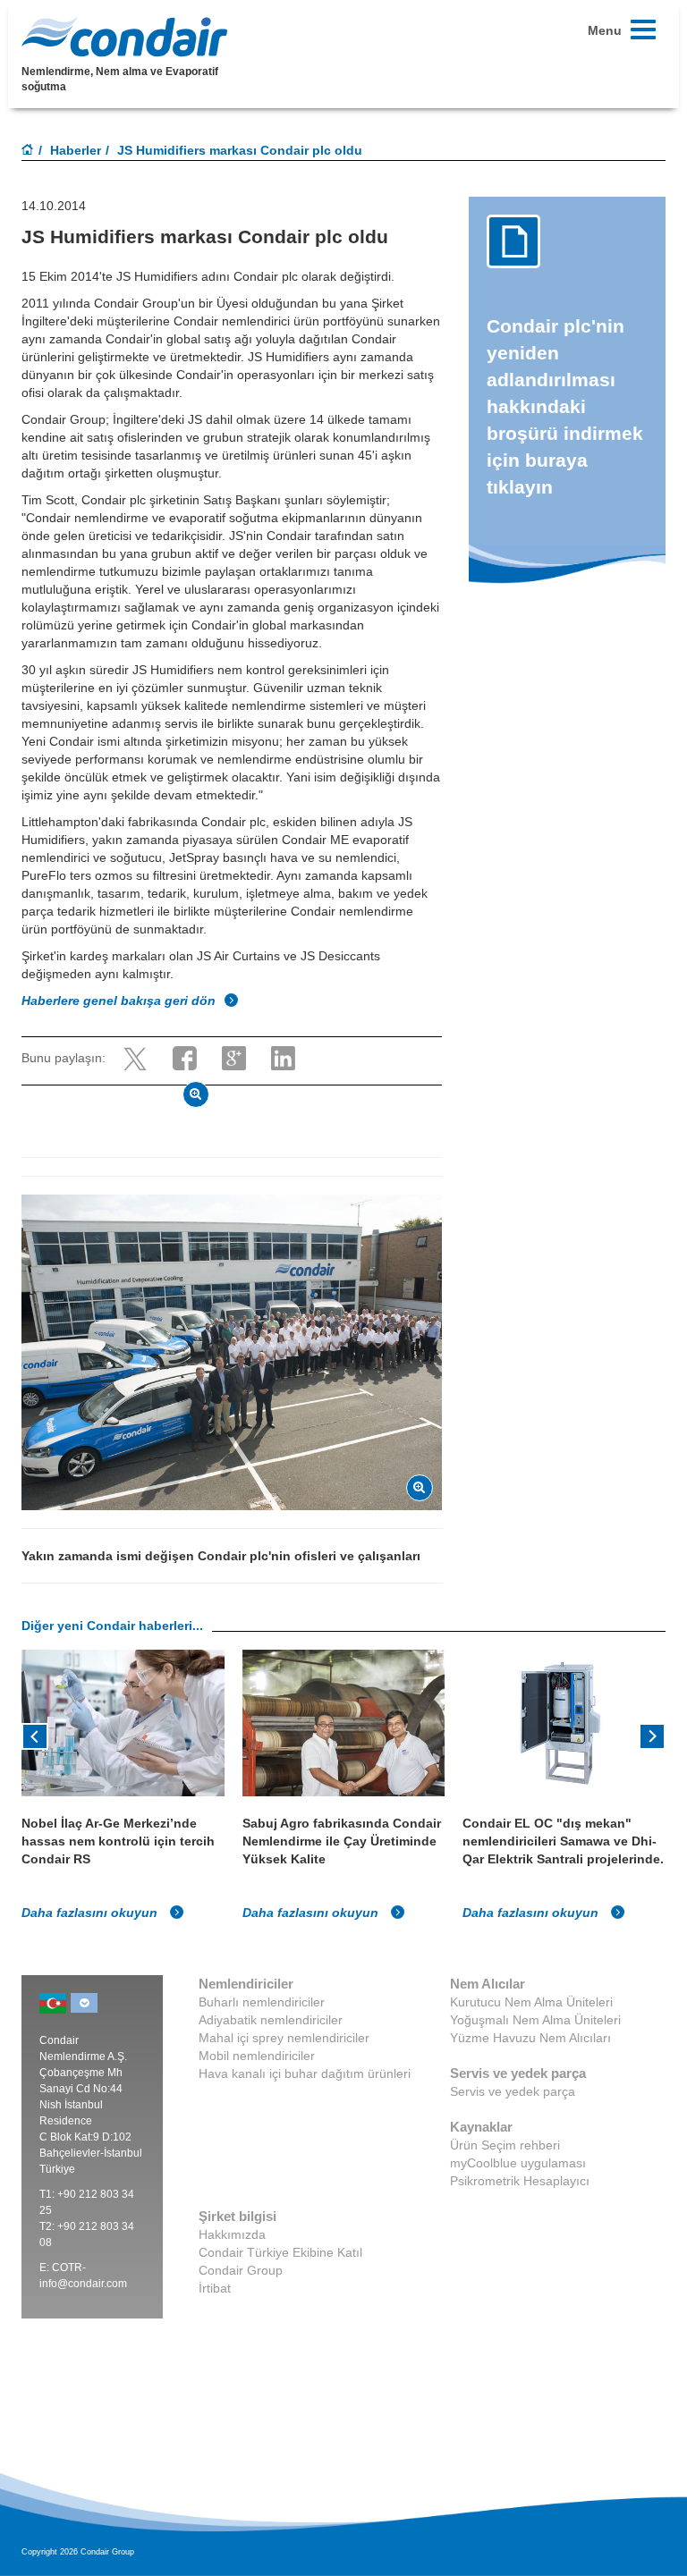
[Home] (28, 151)
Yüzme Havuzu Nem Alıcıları (530, 2038)
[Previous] (35, 1735)
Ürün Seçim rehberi (505, 2145)
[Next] (652, 1735)
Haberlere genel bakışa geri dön (119, 1001)
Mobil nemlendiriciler (257, 2056)
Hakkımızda (232, 2234)
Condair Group (241, 2270)
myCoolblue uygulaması (518, 2163)
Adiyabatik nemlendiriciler (271, 2020)
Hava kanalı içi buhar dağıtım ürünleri (305, 2073)
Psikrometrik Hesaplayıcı (520, 2181)
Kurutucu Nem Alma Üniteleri (531, 2002)
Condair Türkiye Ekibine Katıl (280, 2252)
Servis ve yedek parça (513, 2091)
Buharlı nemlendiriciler (262, 2002)
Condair (124, 37)
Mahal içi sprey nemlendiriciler (284, 2038)
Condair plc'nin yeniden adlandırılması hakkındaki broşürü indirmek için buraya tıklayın (565, 406)
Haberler (76, 150)
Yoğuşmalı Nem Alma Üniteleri (535, 2020)
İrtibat (215, 2288)
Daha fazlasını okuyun (91, 1913)
